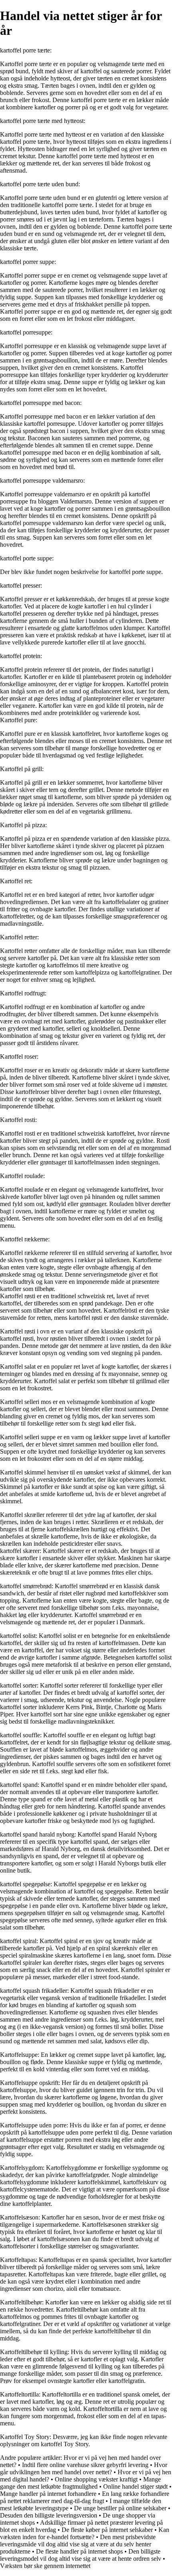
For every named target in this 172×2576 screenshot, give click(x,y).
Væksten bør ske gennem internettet (45, 2566)
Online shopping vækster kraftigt (96, 2479)
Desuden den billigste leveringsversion (49, 2515)
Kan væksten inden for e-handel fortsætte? (85, 2533)
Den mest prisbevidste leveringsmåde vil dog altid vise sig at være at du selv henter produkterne (78, 2544)
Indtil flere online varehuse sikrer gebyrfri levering (85, 2465)
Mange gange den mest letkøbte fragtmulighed (80, 2483)
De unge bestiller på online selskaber (120, 2508)
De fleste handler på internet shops (79, 2551)
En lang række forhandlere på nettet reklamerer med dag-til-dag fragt (85, 2497)
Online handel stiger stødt (135, 2486)
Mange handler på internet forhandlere (48, 2494)
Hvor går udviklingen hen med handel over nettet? (84, 2468)
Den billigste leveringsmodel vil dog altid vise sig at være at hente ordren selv (81, 2555)
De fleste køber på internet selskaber (107, 2530)
